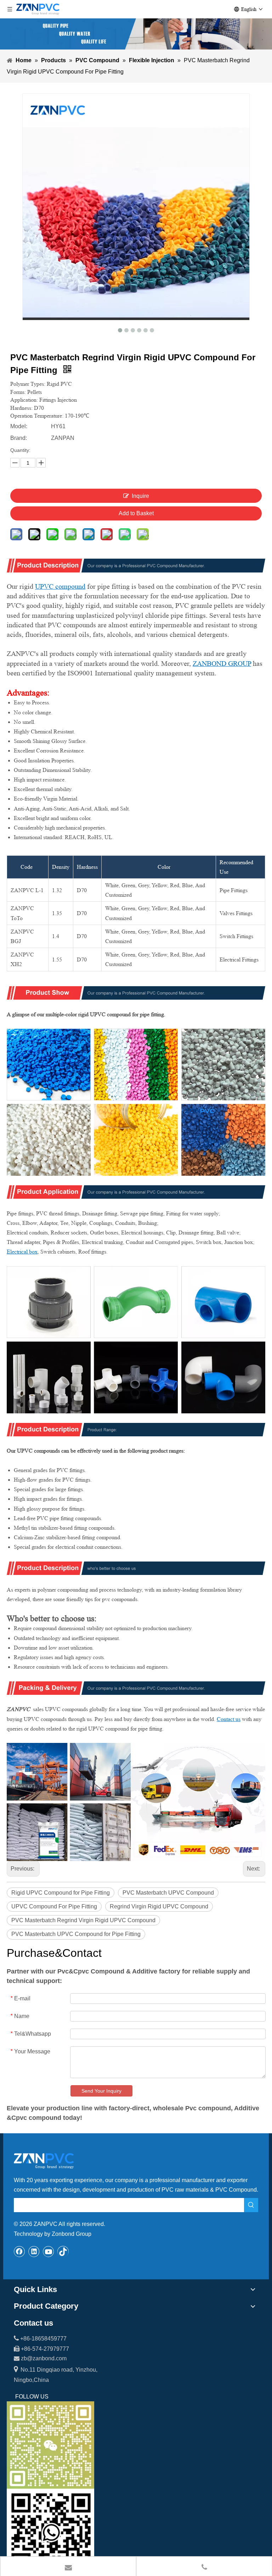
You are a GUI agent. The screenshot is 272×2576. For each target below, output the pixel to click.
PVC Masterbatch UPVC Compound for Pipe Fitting (76, 1934)
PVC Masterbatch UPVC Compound (168, 1893)
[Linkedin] (34, 2251)
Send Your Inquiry (101, 2091)
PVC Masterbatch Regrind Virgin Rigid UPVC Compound (83, 1920)
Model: (19, 426)
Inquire (140, 496)
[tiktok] (63, 2251)
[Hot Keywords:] (251, 2205)
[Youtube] (49, 2251)
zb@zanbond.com (44, 2358)
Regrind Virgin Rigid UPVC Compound (159, 1906)
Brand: (19, 438)
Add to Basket (136, 513)
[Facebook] (19, 2251)
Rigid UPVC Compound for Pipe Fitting (61, 1893)
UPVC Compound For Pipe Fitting (54, 1906)
